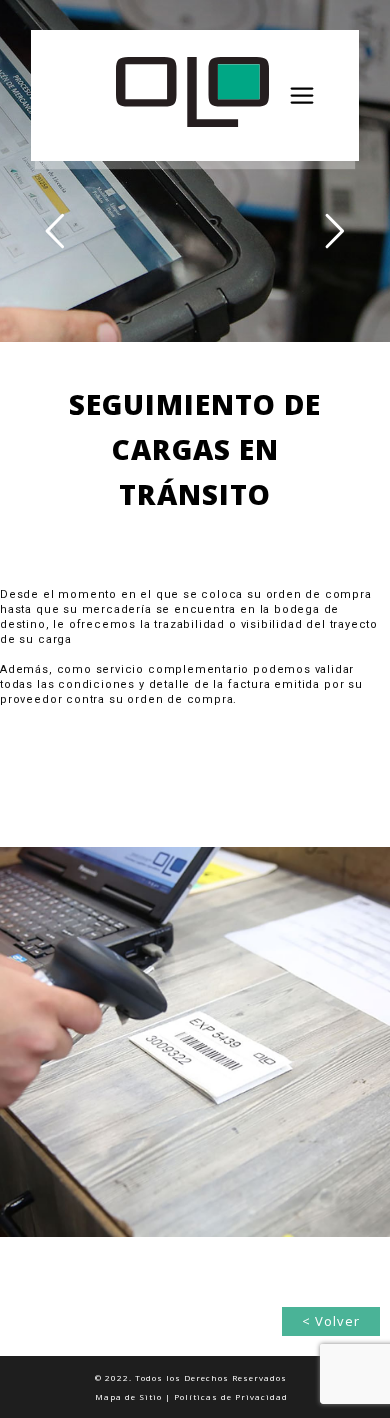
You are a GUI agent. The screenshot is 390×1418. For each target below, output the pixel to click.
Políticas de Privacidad (231, 1396)
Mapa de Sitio (128, 1396)
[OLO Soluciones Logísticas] (245, 95)
